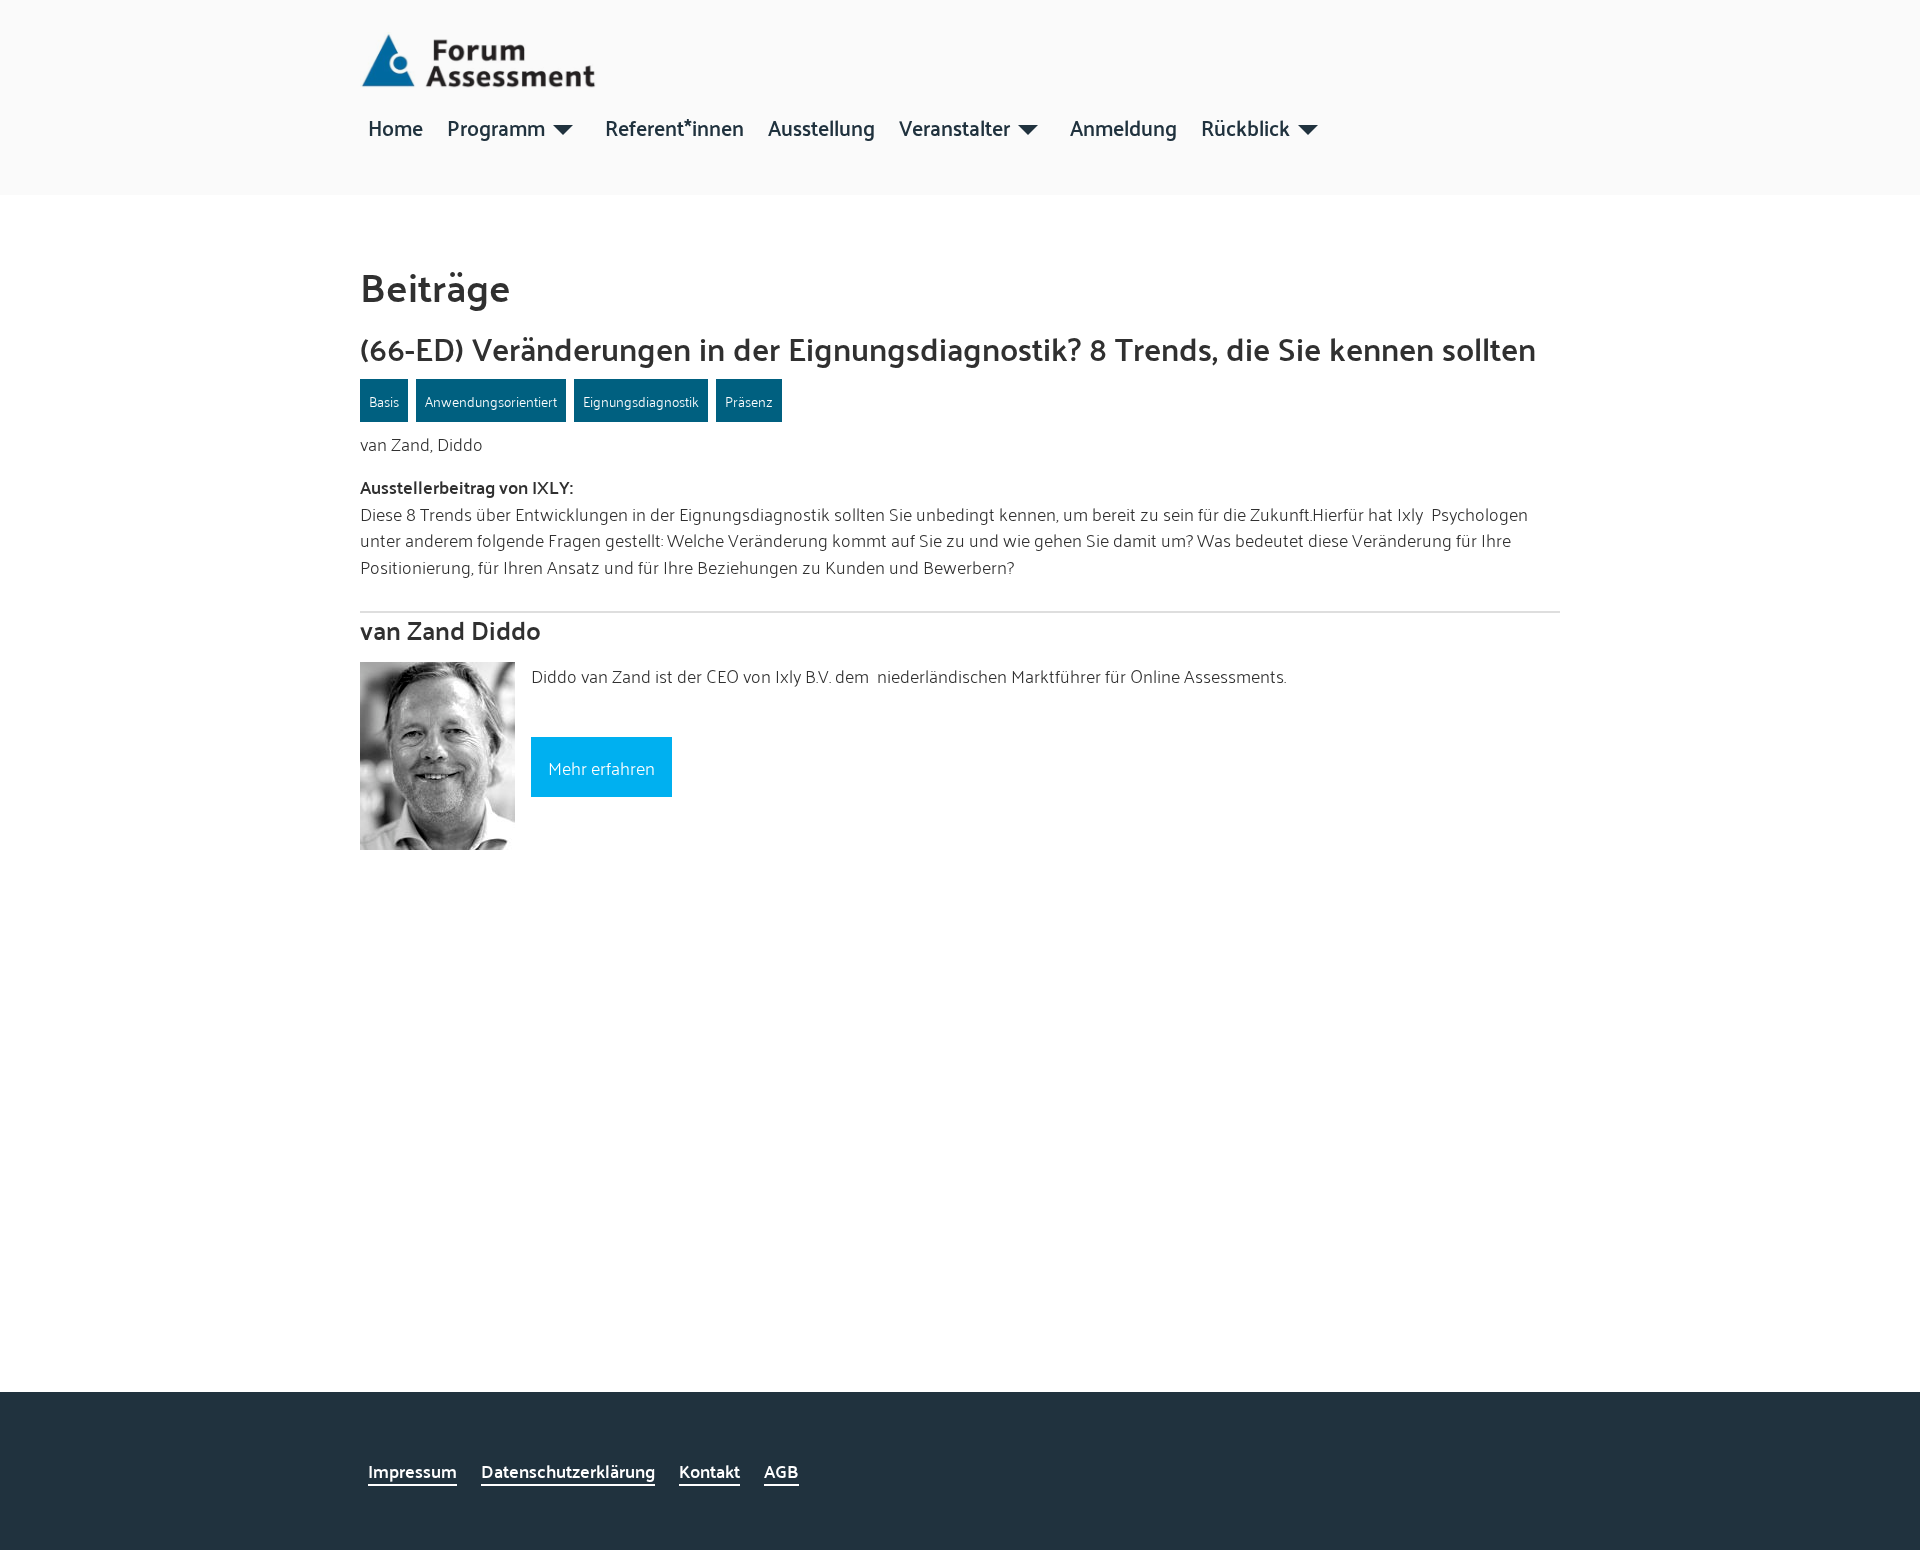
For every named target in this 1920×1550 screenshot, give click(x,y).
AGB (781, 1470)
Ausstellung (821, 126)
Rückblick (1245, 126)
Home (395, 126)
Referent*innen (674, 126)
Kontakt (709, 1470)
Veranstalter (954, 126)
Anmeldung (1123, 126)
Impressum (412, 1470)
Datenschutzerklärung (568, 1470)
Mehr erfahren (601, 767)
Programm (496, 126)
